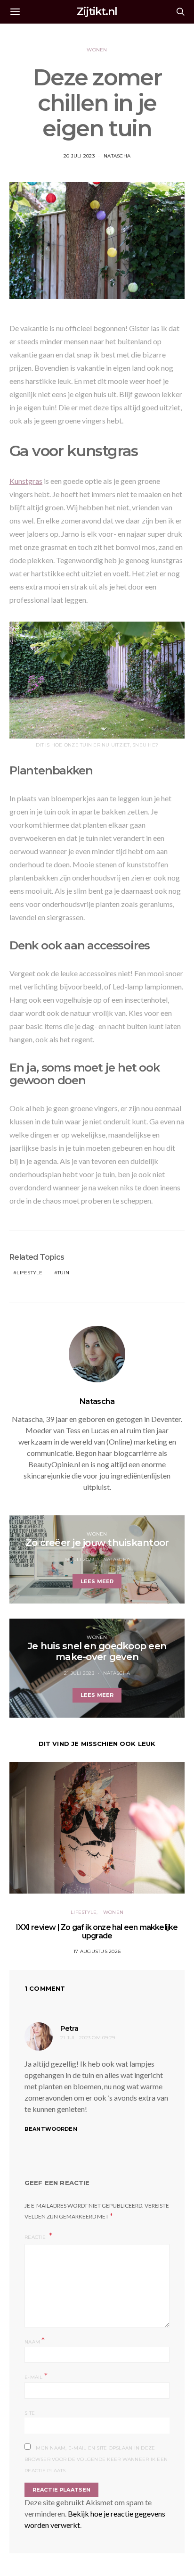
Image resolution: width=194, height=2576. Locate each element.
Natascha (117, 156)
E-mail (36, 2376)
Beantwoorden (51, 2129)
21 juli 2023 (79, 1673)
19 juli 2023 (79, 1559)
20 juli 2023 (79, 156)
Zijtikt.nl (97, 12)
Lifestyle (29, 1273)
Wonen (97, 50)
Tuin (63, 1273)
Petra (69, 2028)
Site (30, 2413)
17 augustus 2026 (97, 1951)
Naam (35, 2341)
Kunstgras (26, 481)
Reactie (36, 2237)
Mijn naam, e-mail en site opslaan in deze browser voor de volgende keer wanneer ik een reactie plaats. (96, 2459)
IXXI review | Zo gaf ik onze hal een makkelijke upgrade (97, 1932)
